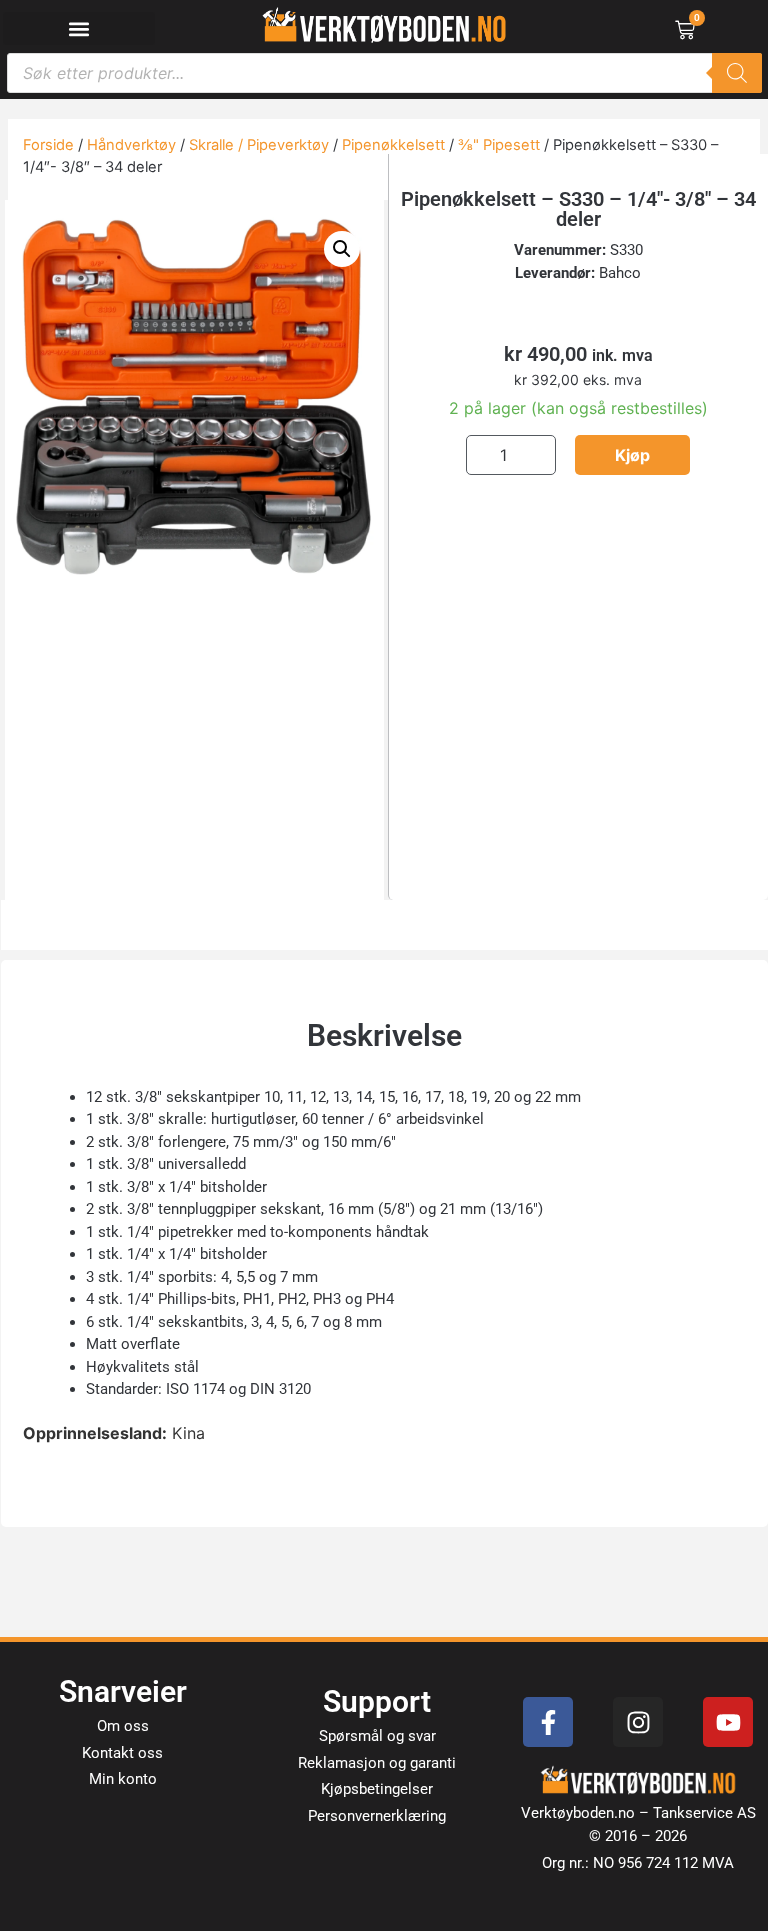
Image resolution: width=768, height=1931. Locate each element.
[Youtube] (728, 1722)
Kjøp (632, 455)
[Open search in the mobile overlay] (384, 73)
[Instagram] (638, 1722)
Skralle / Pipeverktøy (259, 145)
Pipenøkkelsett (393, 145)
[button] (79, 28)
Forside (48, 145)
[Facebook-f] (548, 1722)
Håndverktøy (131, 145)
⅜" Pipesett (499, 145)
